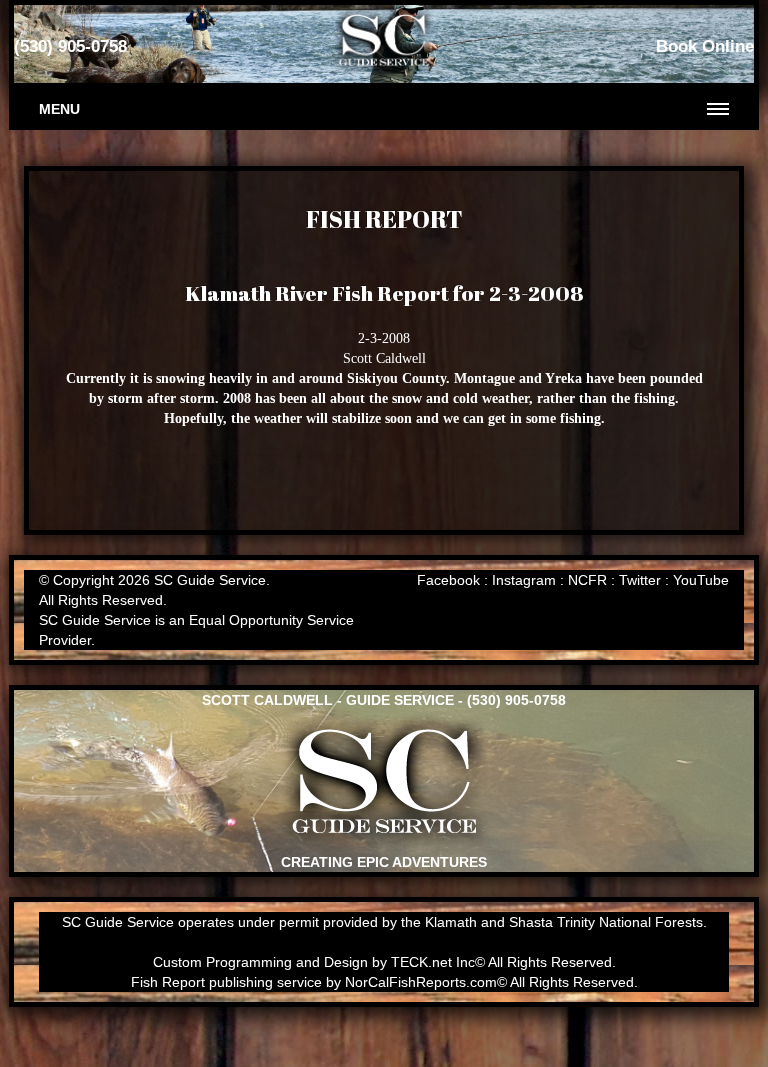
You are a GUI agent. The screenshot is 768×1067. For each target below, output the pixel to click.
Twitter (640, 580)
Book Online (705, 46)
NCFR (587, 580)
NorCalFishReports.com (421, 982)
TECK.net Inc (433, 962)
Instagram (524, 580)
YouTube (701, 580)
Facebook (448, 580)
